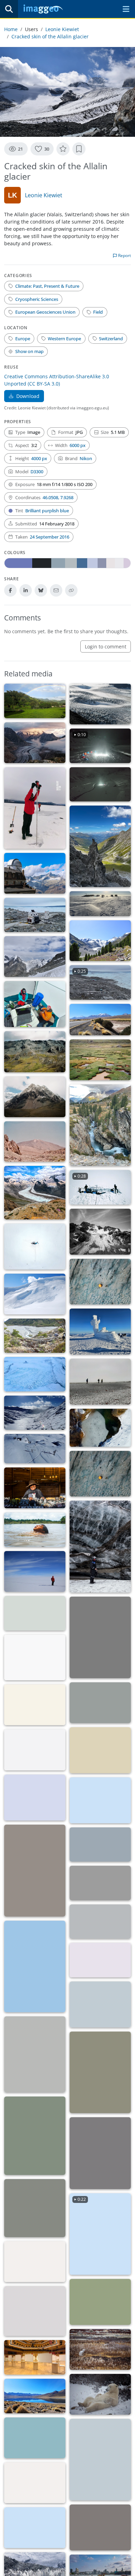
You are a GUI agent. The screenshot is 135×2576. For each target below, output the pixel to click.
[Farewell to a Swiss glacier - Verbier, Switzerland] (100, 1232)
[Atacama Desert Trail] (100, 1020)
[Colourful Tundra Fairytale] (100, 2349)
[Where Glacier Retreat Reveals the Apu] (35, 1097)
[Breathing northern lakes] (100, 2004)
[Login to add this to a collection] (79, 149)
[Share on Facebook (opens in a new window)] (10, 590)
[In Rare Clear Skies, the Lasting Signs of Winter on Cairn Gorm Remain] (100, 1332)
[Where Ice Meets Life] (100, 941)
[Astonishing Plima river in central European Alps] (100, 1125)
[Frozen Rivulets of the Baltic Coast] (100, 2527)
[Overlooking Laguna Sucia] (35, 2438)
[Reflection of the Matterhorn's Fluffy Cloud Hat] (35, 1967)
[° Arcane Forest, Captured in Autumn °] (35, 1871)
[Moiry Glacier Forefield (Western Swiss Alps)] (100, 1703)
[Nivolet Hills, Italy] (35, 1413)
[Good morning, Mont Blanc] (100, 1800)
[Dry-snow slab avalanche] (35, 1294)
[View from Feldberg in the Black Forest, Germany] (100, 2460)
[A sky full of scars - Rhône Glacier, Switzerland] (100, 1282)
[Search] (9, 9)
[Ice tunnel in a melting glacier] (35, 1613)
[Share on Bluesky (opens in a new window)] (41, 590)
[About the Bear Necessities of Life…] (100, 2394)
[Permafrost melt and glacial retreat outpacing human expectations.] (35, 1705)
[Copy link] (71, 590)
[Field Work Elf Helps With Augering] (35, 808)
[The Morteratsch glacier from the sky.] (100, 1922)
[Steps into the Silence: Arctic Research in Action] (100, 1382)
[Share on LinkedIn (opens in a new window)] (26, 590)
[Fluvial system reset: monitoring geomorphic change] (35, 1336)
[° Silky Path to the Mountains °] (100, 1960)
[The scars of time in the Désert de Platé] (35, 1798)
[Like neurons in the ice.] (100, 1428)
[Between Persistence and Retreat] (35, 957)
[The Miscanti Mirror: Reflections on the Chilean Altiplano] (35, 2396)
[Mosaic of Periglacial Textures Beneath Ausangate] (35, 1052)
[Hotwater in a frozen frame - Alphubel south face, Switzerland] (35, 1247)
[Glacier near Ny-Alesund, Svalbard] (35, 1374)
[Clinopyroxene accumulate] (35, 2208)
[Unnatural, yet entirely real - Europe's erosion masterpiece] (100, 2302)
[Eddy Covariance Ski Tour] (35, 1449)
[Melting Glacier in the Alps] (35, 1193)
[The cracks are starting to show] (100, 704)
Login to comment (106, 647)
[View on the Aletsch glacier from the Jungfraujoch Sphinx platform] (35, 1750)
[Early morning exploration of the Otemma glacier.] (100, 1883)
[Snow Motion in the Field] (100, 785)
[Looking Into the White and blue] (35, 1571)
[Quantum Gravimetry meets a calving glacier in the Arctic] (35, 915)
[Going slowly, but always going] (35, 2054)
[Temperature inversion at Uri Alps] (100, 1750)
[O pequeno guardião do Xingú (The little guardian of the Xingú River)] (35, 1530)
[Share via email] (56, 590)
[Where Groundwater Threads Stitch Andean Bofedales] (100, 1060)
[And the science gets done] (35, 2357)
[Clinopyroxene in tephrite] (100, 2153)
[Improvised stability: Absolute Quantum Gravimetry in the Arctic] (35, 1004)
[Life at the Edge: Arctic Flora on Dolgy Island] (35, 1658)
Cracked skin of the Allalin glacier (50, 36)
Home (11, 29)
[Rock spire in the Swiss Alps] (100, 846)
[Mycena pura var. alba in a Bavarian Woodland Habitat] (100, 2072)
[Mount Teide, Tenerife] (35, 1142)
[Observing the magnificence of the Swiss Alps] (35, 873)
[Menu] (126, 9)
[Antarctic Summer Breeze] (100, 904)
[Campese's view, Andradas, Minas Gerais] (35, 701)
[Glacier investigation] (100, 1547)
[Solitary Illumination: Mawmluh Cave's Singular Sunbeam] (100, 1637)
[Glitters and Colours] (35, 2311)
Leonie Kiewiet (62, 29)
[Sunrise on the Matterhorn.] (100, 1845)
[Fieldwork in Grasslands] (35, 2483)
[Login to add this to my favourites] (63, 149)
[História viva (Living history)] (35, 1488)
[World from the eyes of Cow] (35, 2136)
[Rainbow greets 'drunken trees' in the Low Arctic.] (35, 2528)
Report (124, 255)
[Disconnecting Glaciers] (35, 2262)
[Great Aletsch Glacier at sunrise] (35, 743)
